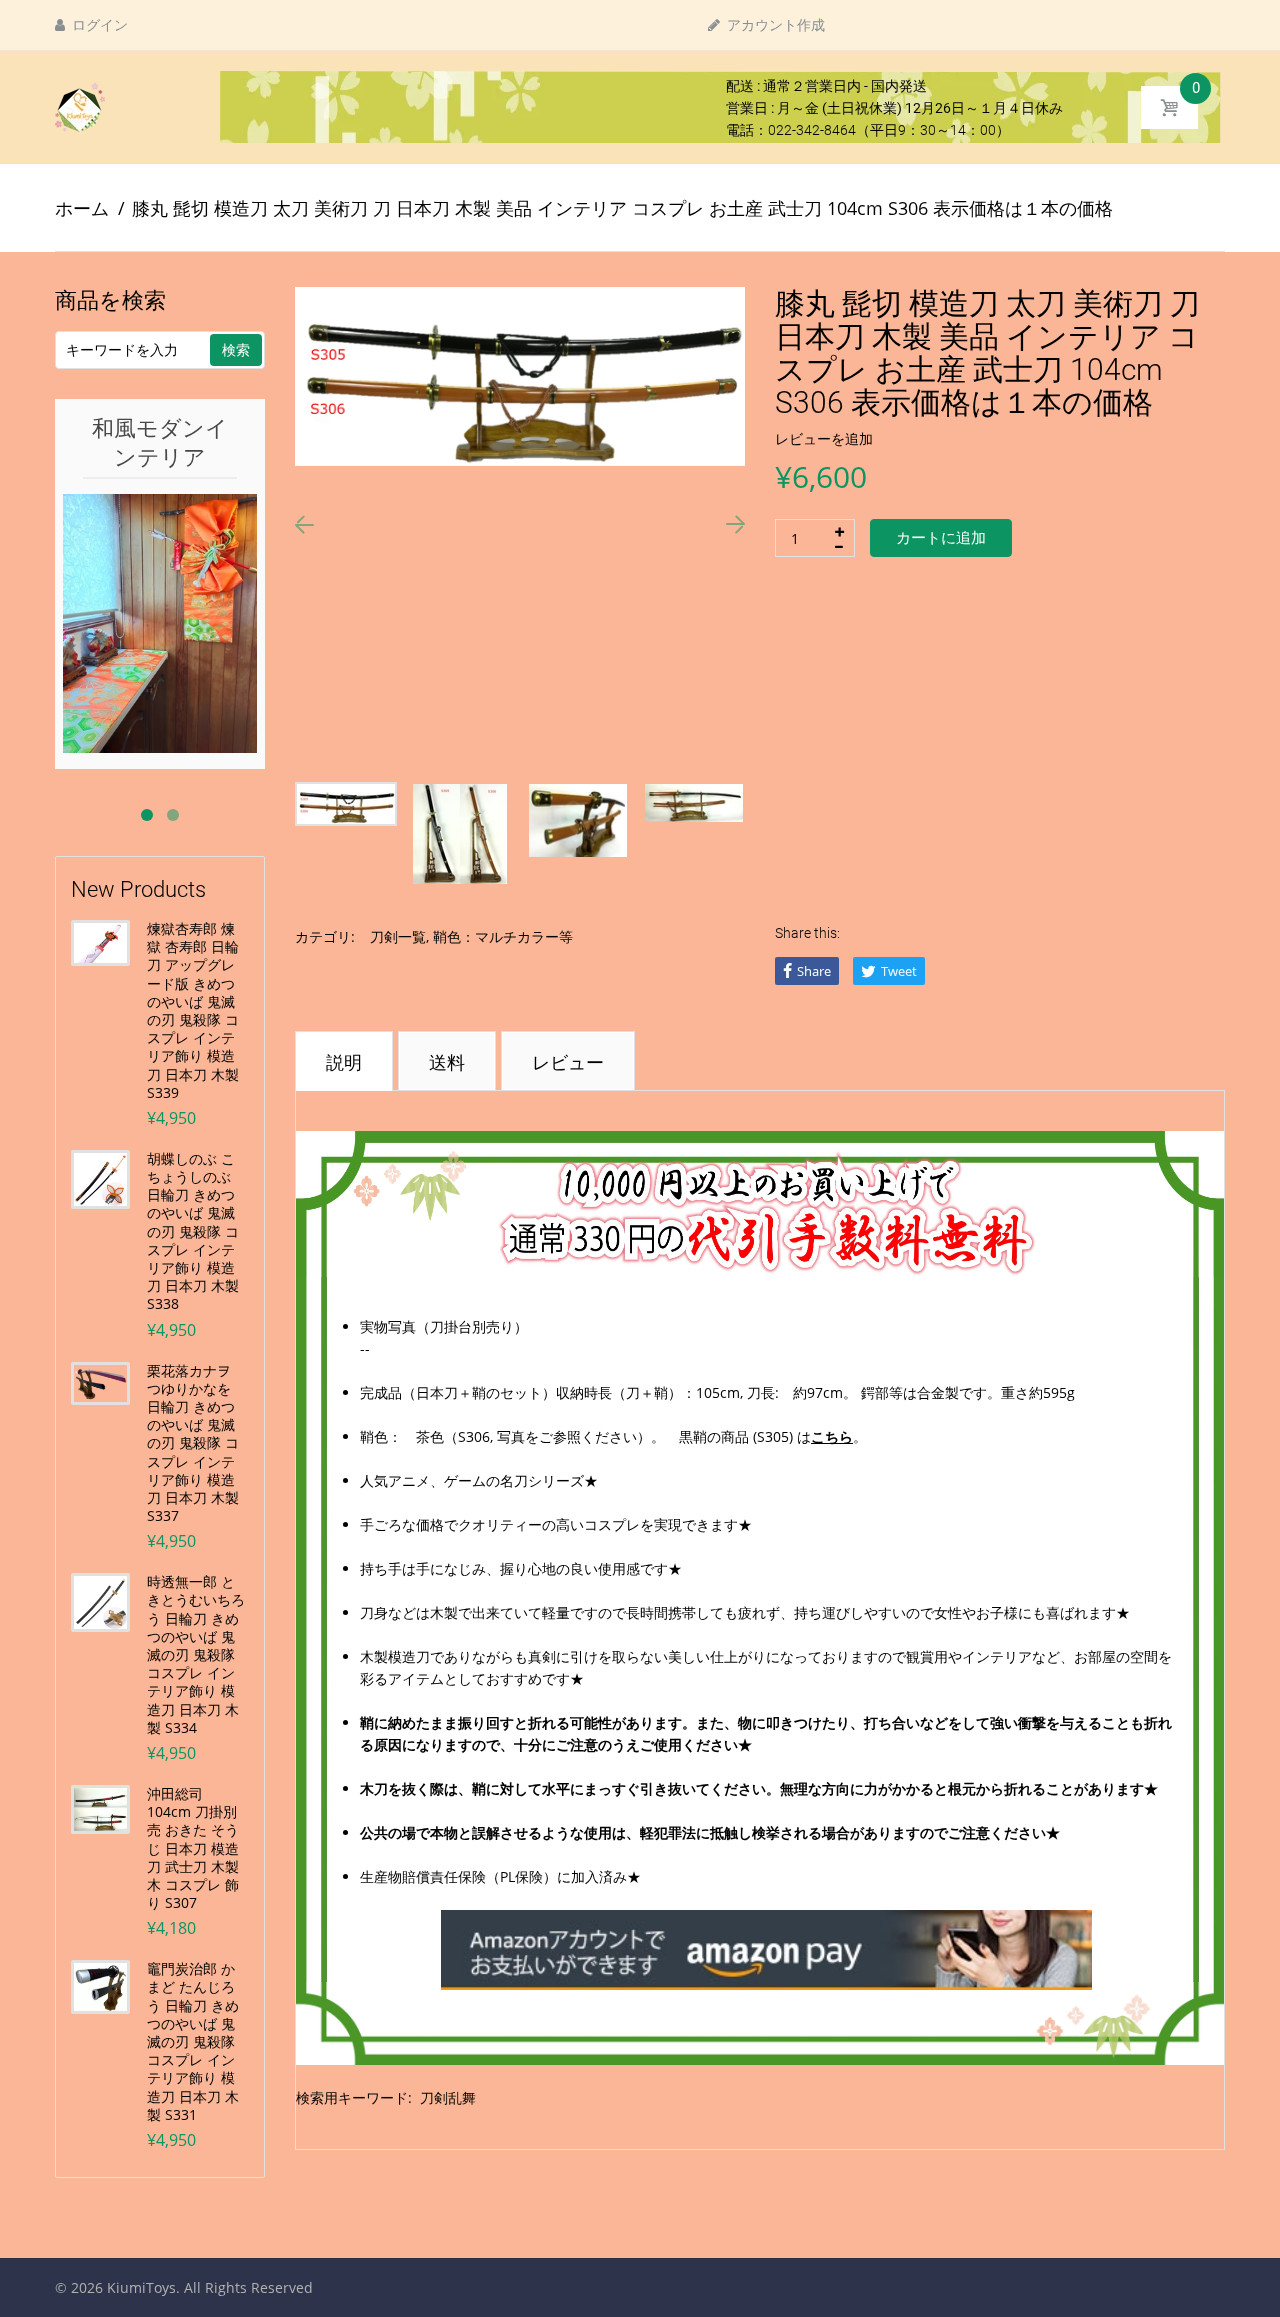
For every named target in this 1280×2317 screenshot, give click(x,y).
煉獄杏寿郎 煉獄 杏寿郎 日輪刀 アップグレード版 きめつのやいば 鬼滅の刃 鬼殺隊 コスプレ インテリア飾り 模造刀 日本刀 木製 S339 (193, 1011)
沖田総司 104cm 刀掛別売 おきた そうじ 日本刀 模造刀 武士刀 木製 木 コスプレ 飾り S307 (193, 1848)
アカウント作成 (774, 25)
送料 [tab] (447, 1062)
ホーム (82, 208)
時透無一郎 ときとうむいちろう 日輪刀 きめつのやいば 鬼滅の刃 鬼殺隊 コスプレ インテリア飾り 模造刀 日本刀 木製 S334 (196, 1655)
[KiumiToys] (80, 106)
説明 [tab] (344, 1062)
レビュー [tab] (568, 1062)
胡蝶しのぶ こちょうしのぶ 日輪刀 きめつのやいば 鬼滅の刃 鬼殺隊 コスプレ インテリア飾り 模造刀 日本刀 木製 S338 (193, 1232)
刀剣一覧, (399, 936)
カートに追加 (941, 538)
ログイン (98, 25)
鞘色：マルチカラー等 (503, 936)
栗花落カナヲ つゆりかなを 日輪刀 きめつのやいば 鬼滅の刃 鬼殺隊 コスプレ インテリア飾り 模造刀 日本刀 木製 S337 (193, 1444)
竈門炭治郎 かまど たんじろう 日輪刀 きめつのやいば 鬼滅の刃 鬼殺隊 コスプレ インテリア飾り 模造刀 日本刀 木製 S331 (193, 2042)
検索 (236, 350)
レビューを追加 (824, 438)
